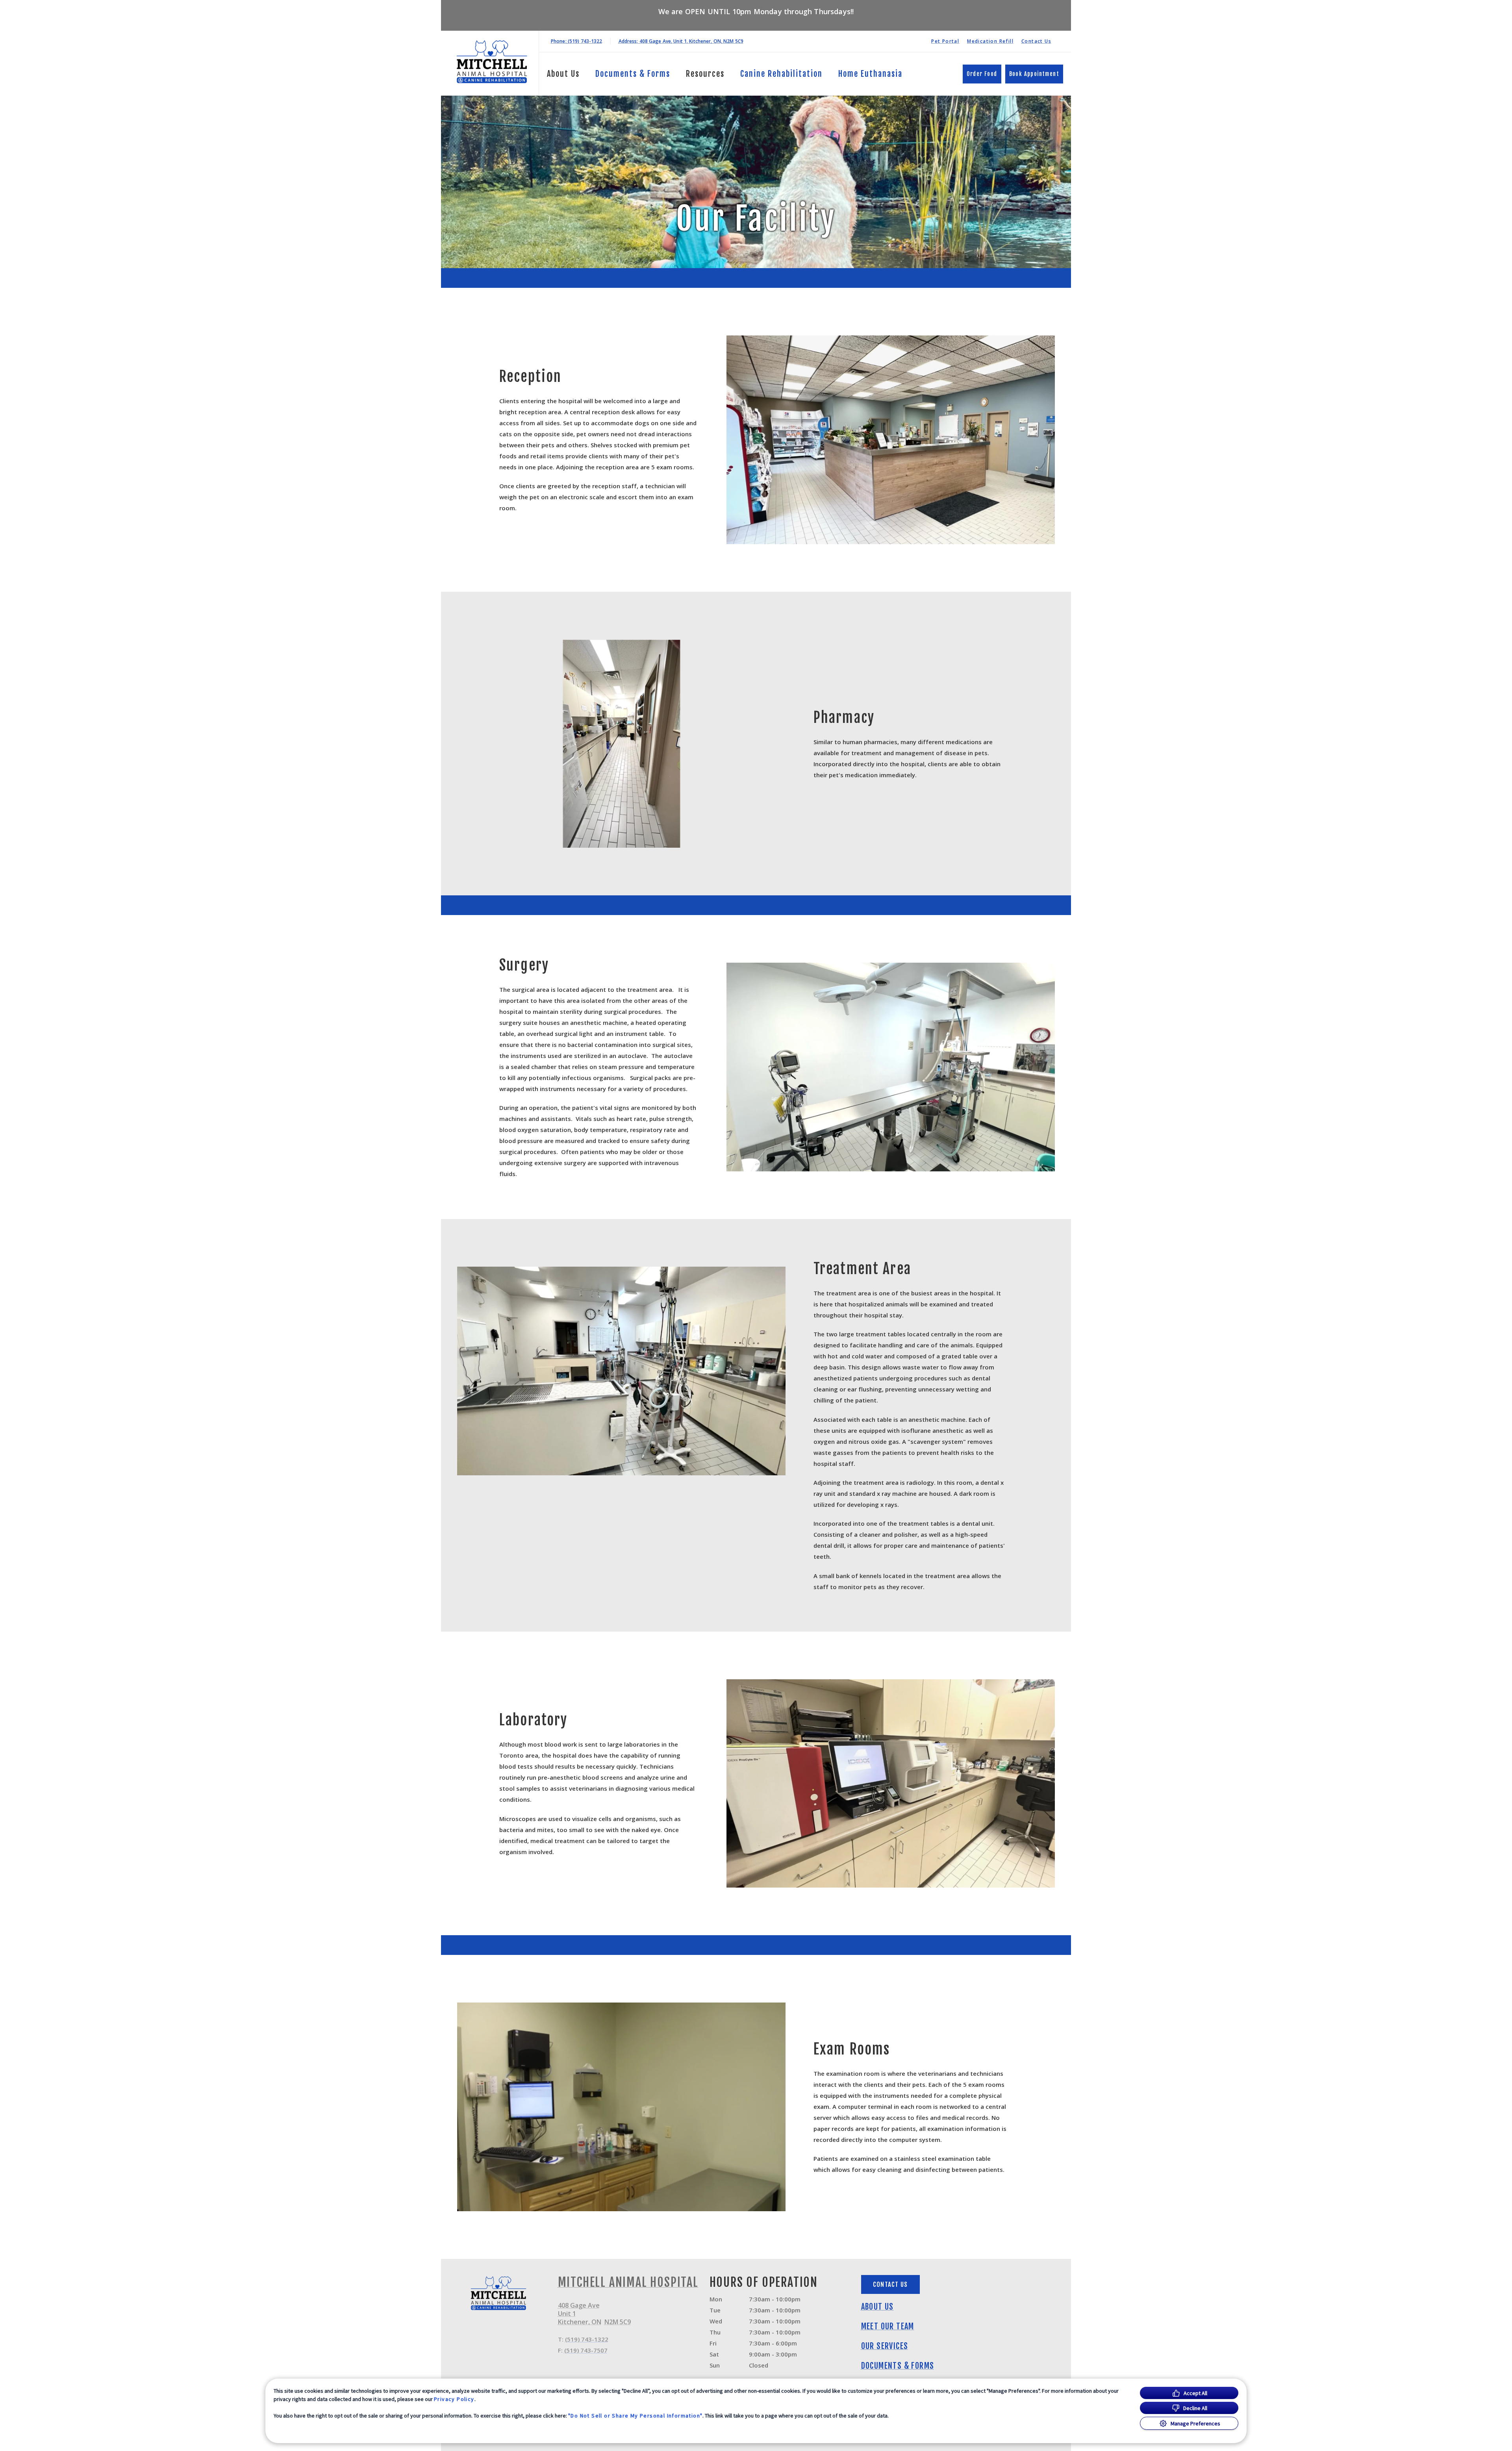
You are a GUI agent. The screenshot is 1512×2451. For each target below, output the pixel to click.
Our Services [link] (885, 2346)
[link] (492, 62)
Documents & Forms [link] (633, 74)
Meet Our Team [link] (888, 2327)
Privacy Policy (454, 2399)
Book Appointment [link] (1034, 74)
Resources (705, 74)
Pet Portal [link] (945, 41)
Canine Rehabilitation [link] (781, 74)
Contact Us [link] (1036, 41)
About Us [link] (877, 2307)
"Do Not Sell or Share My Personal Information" (635, 2416)
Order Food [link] (982, 74)
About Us (563, 74)
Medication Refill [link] (990, 41)
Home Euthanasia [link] (870, 74)
